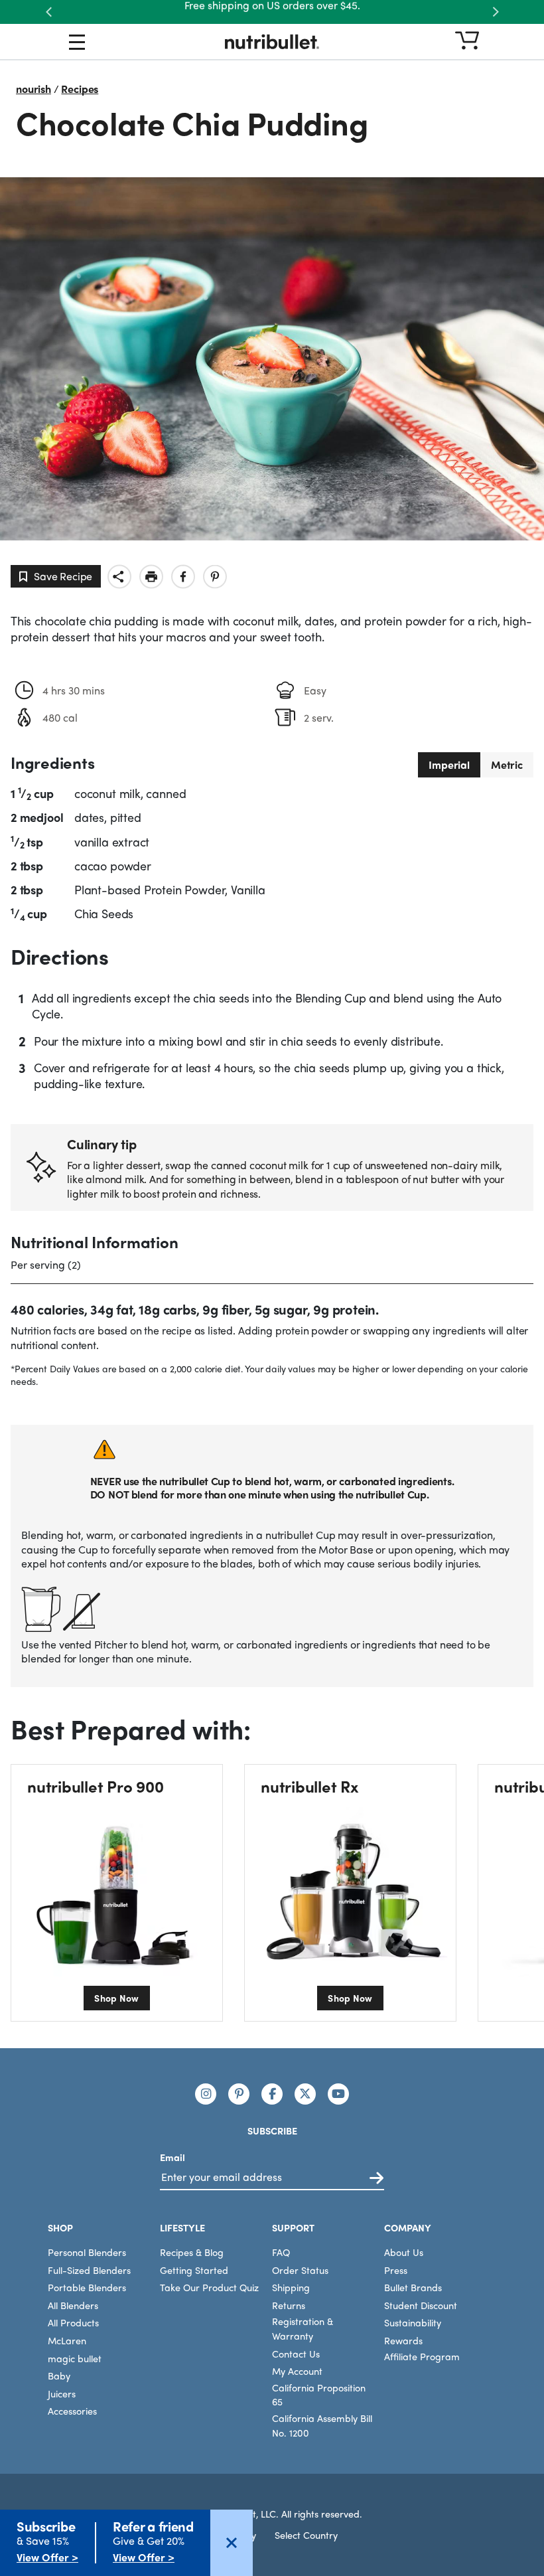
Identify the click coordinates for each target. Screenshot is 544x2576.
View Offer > (47, 2557)
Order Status (300, 2269)
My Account (297, 2371)
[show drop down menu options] (77, 44)
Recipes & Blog (192, 2252)
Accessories (72, 2411)
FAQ (281, 2252)
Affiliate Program (422, 2356)
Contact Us (296, 2353)
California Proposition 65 (319, 2394)
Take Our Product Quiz (209, 2287)
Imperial (449, 765)
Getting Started (194, 2269)
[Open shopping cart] (467, 41)
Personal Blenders (87, 2252)
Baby (59, 2375)
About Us (404, 2252)
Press (396, 2269)
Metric (507, 765)
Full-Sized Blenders (89, 2269)
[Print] (151, 577)
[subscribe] (376, 2178)
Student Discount (421, 2304)
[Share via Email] (119, 577)
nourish (34, 89)
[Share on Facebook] (183, 577)
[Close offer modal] (232, 2543)
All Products (73, 2322)
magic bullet (75, 2358)
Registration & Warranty (303, 2328)
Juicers (62, 2393)
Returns (289, 2304)
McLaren (67, 2340)
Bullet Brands (413, 2287)
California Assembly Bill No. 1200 (322, 2425)
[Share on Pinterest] (215, 577)
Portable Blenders (87, 2287)
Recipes (80, 89)
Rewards (403, 2340)
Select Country (306, 2535)
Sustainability (413, 2322)
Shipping (291, 2287)
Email (172, 2156)
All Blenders (73, 2304)
